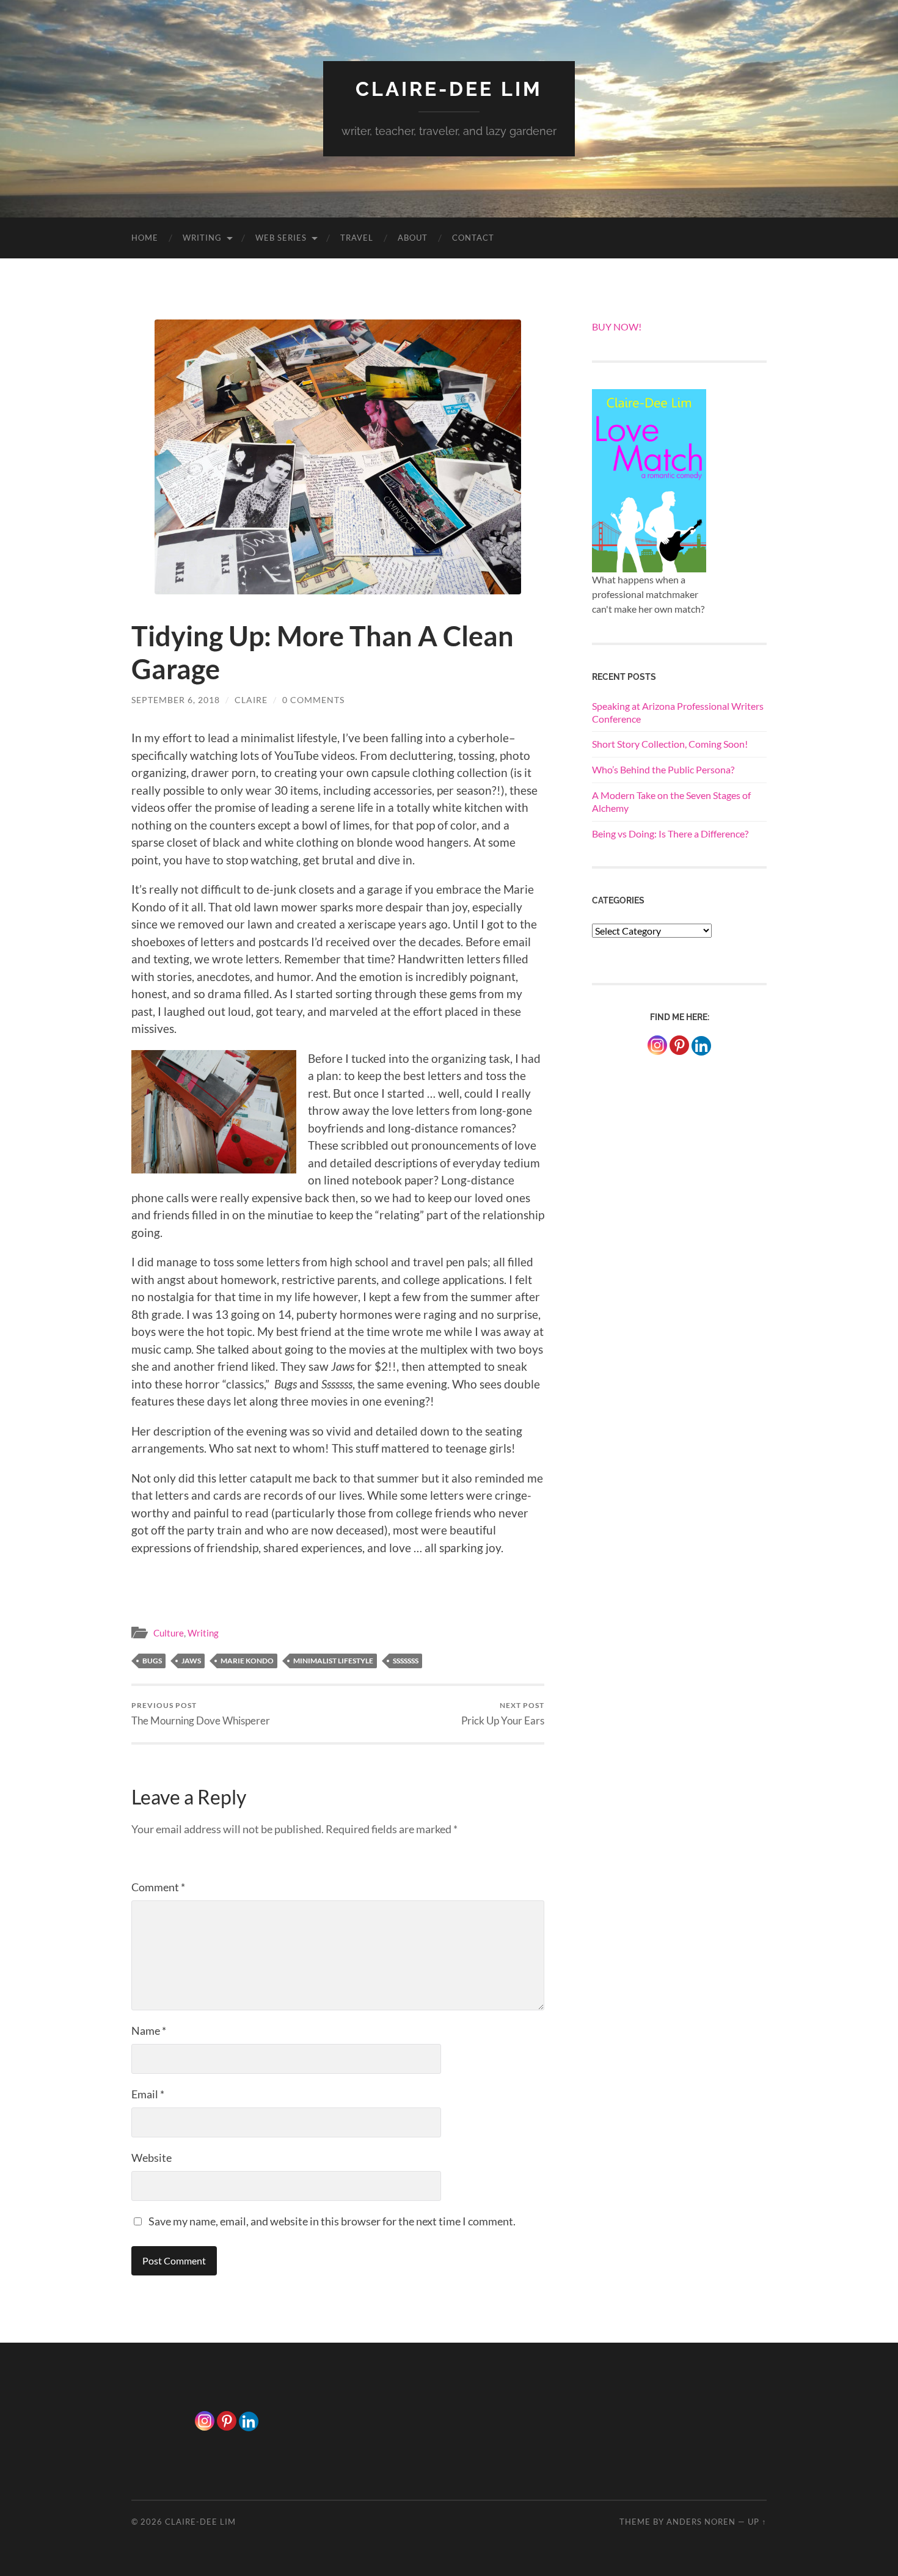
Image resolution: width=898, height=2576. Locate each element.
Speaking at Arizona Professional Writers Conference (678, 712)
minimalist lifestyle (333, 1661)
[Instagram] (657, 1045)
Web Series (281, 238)
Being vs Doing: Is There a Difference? (670, 834)
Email (148, 2094)
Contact (473, 238)
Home (145, 238)
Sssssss (406, 1661)
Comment (158, 1887)
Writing (202, 238)
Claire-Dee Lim (449, 89)
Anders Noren (701, 2522)
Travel (357, 238)
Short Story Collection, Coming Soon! (670, 744)
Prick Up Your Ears (503, 1714)
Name (149, 2031)
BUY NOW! (617, 327)
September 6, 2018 (176, 700)
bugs (152, 1661)
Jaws (191, 1661)
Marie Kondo (247, 1661)
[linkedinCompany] (701, 1046)
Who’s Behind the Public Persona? (663, 769)
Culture (169, 1633)
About (413, 238)
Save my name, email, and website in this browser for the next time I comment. (332, 2221)
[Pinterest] (679, 1045)
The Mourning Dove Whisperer (201, 1714)
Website (151, 2158)
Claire (251, 700)
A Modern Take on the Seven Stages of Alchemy (671, 801)
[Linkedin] (249, 2421)
